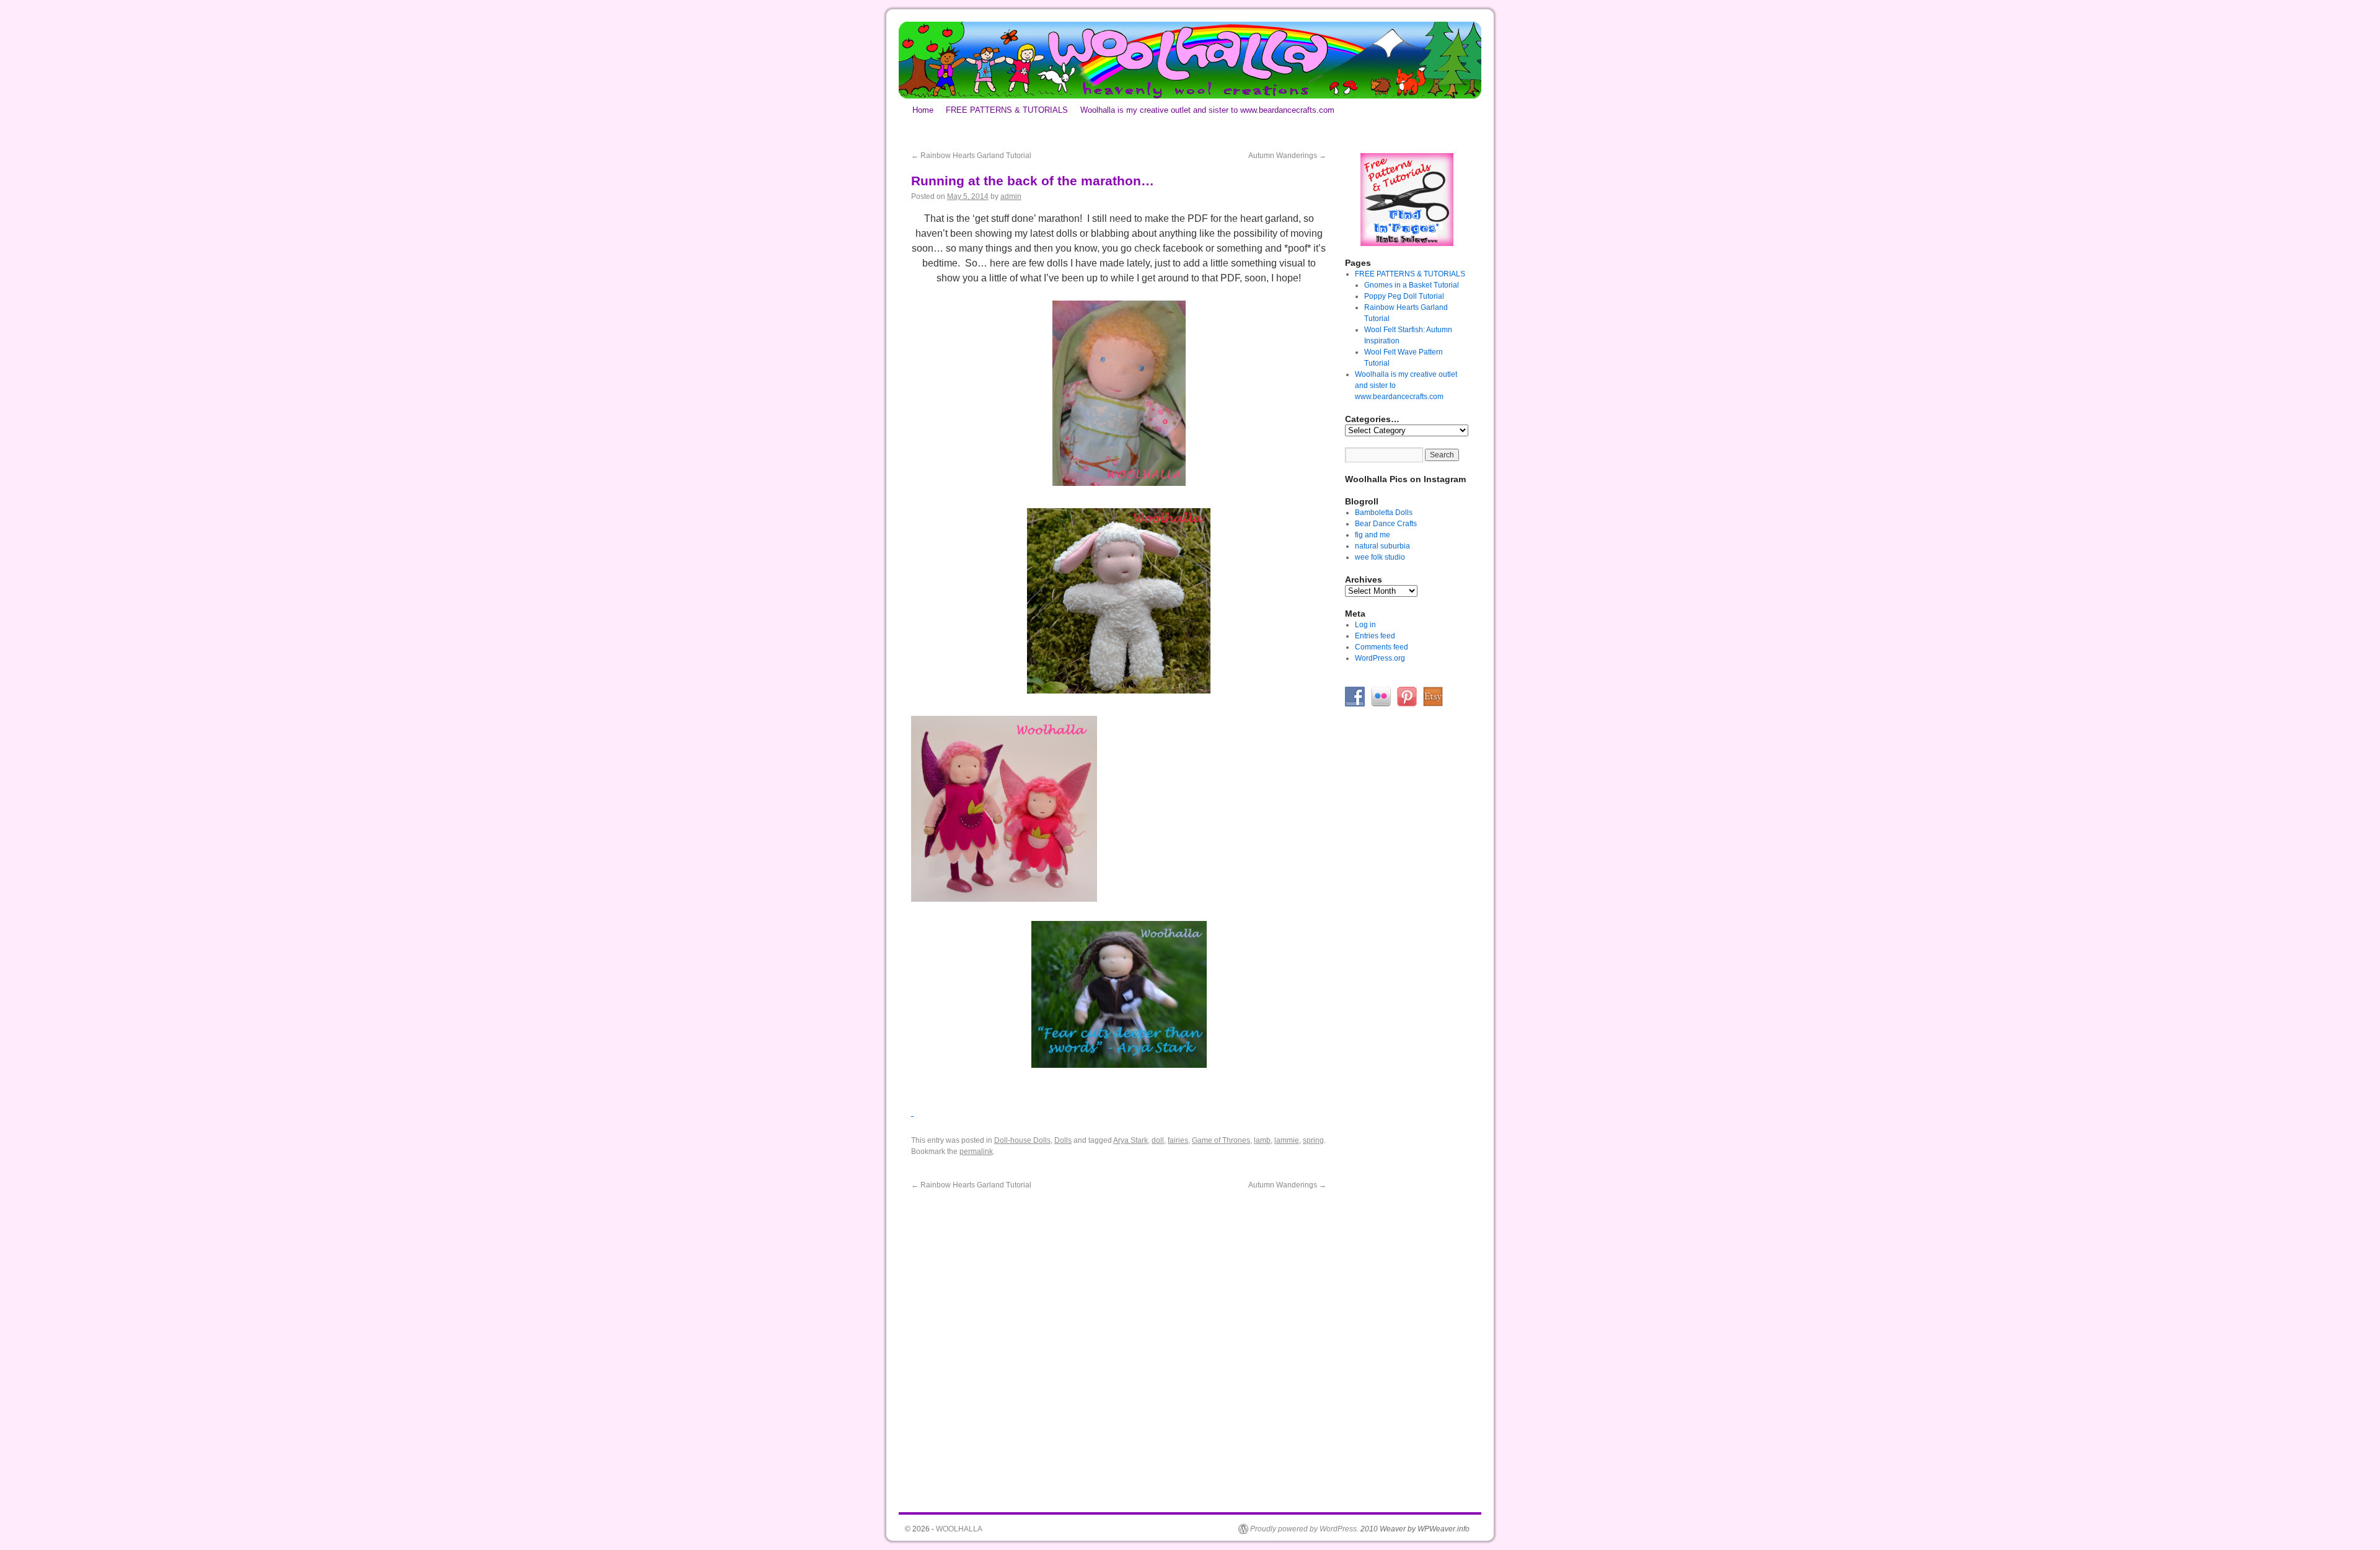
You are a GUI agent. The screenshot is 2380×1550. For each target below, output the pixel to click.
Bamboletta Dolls (1384, 513)
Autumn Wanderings (1287, 156)
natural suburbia (1382, 546)
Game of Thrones (1221, 1140)
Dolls (1063, 1140)
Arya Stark (1130, 1140)
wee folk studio (1380, 557)
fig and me (1373, 535)
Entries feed (1375, 636)
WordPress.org (1380, 658)
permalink (976, 1151)
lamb (1262, 1140)
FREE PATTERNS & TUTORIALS (1007, 110)
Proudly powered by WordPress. (1304, 1529)
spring (1313, 1140)
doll (1158, 1140)
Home (923, 110)
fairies (1178, 1140)
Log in (1365, 625)
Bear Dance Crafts (1386, 524)
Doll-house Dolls (1022, 1140)
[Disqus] (1119, 1345)
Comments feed (1382, 647)
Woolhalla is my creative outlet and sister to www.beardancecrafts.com (1207, 110)
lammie (1287, 1140)
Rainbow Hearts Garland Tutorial (971, 156)
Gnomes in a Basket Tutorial (1412, 285)
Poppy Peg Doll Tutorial (1404, 296)
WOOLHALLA (959, 1529)
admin (1011, 196)
